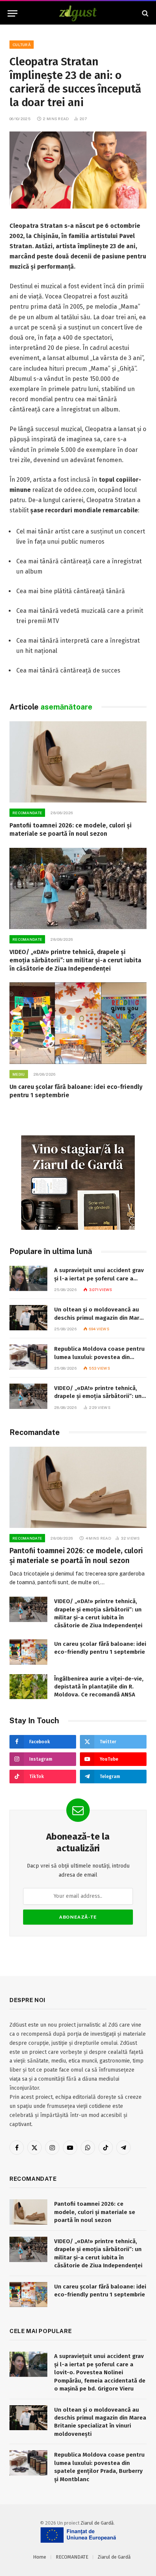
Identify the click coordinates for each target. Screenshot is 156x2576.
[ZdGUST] (78, 13)
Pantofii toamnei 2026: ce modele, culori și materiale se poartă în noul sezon (95, 2212)
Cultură (22, 45)
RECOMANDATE (72, 2557)
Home (40, 2557)
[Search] (144, 13)
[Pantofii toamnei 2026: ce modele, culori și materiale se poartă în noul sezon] (78, 762)
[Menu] (12, 13)
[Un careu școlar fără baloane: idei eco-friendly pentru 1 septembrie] (78, 1023)
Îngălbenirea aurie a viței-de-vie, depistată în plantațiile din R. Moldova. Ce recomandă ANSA (99, 1687)
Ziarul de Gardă (97, 2523)
